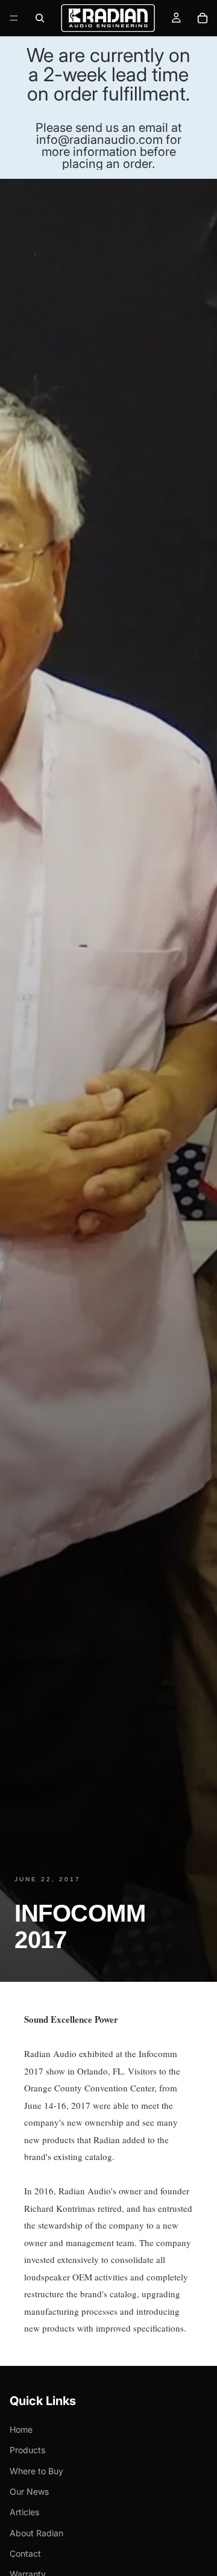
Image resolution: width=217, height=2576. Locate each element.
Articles (24, 2512)
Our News (29, 2491)
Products (27, 2450)
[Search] (40, 18)
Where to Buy (36, 2470)
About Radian (36, 2533)
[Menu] (14, 18)
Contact (25, 2553)
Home (21, 2429)
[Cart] (203, 18)
